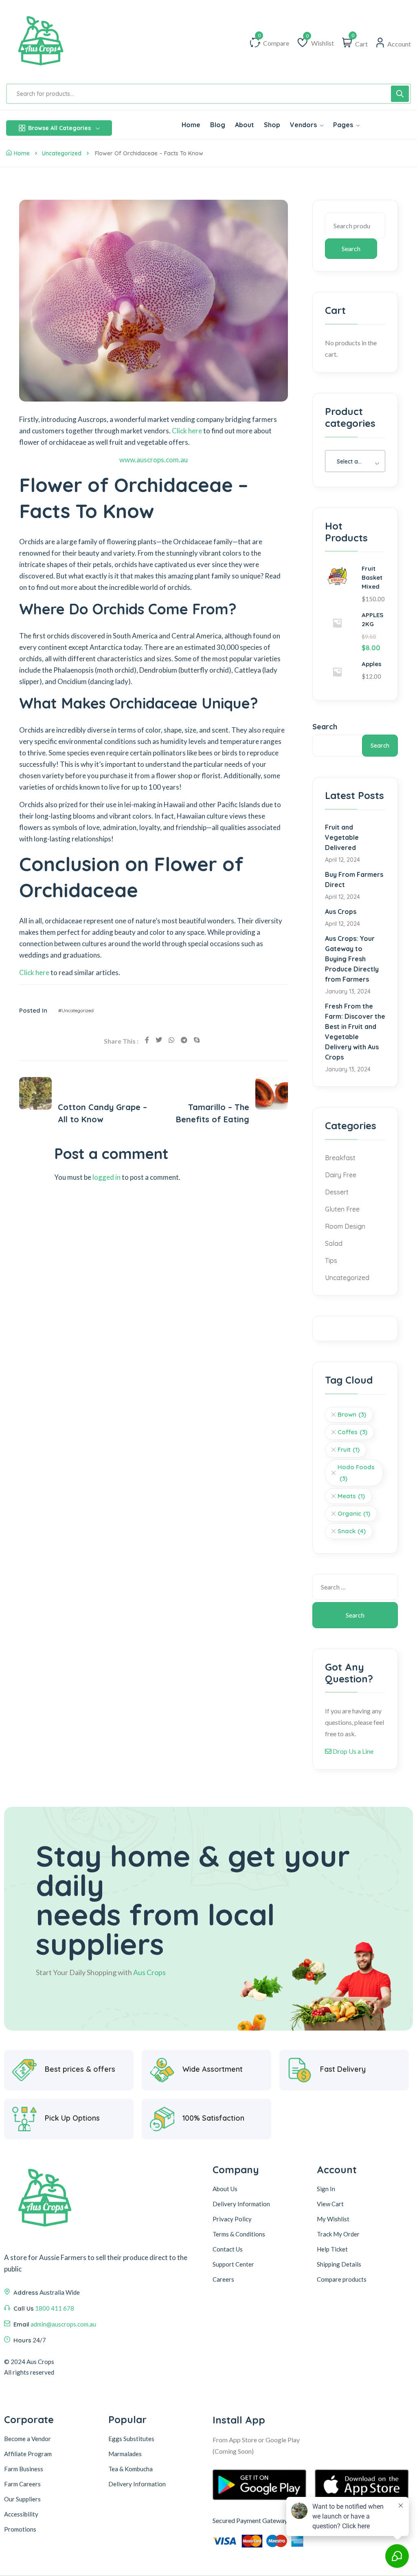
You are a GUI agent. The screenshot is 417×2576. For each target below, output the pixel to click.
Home (22, 153)
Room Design (345, 1226)
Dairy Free (341, 1175)
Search (351, 248)
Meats (351, 1496)
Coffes (352, 1432)
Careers (223, 2279)
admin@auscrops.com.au (63, 2324)
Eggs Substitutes (131, 2439)
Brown (352, 1414)
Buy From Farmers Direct (354, 880)
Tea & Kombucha (131, 2469)
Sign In (326, 2189)
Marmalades (125, 2454)
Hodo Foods (356, 1473)
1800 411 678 (55, 2308)
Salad (334, 1243)
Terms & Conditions (239, 2234)
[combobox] (355, 461)
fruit (349, 1449)
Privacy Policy (232, 2219)
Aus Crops (341, 912)
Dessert (337, 1192)
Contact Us (228, 2249)
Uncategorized (62, 153)
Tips (331, 1260)
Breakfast (340, 1158)
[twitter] (159, 1040)
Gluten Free (342, 1209)
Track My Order (338, 2234)
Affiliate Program (28, 2454)
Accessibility (21, 2514)
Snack (352, 1531)
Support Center (233, 2264)
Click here (187, 431)
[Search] (400, 94)
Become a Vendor (27, 2439)
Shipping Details (339, 2264)
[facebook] (147, 1040)
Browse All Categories (59, 128)
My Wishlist (333, 2219)
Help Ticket (332, 2249)
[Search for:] (355, 1587)
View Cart (330, 2204)
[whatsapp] (171, 1040)
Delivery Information (241, 2204)
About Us (225, 2189)
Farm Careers (22, 2484)
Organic (354, 1513)
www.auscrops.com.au (154, 460)
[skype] (197, 1040)
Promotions (20, 2529)
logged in (106, 1177)
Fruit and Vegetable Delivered (342, 837)
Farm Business (24, 2469)
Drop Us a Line (352, 1751)
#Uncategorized (76, 1010)
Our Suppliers (22, 2499)
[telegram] (184, 1040)
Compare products (342, 2279)
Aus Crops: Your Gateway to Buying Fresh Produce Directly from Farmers (352, 959)
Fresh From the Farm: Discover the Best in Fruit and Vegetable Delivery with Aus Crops (355, 1032)
